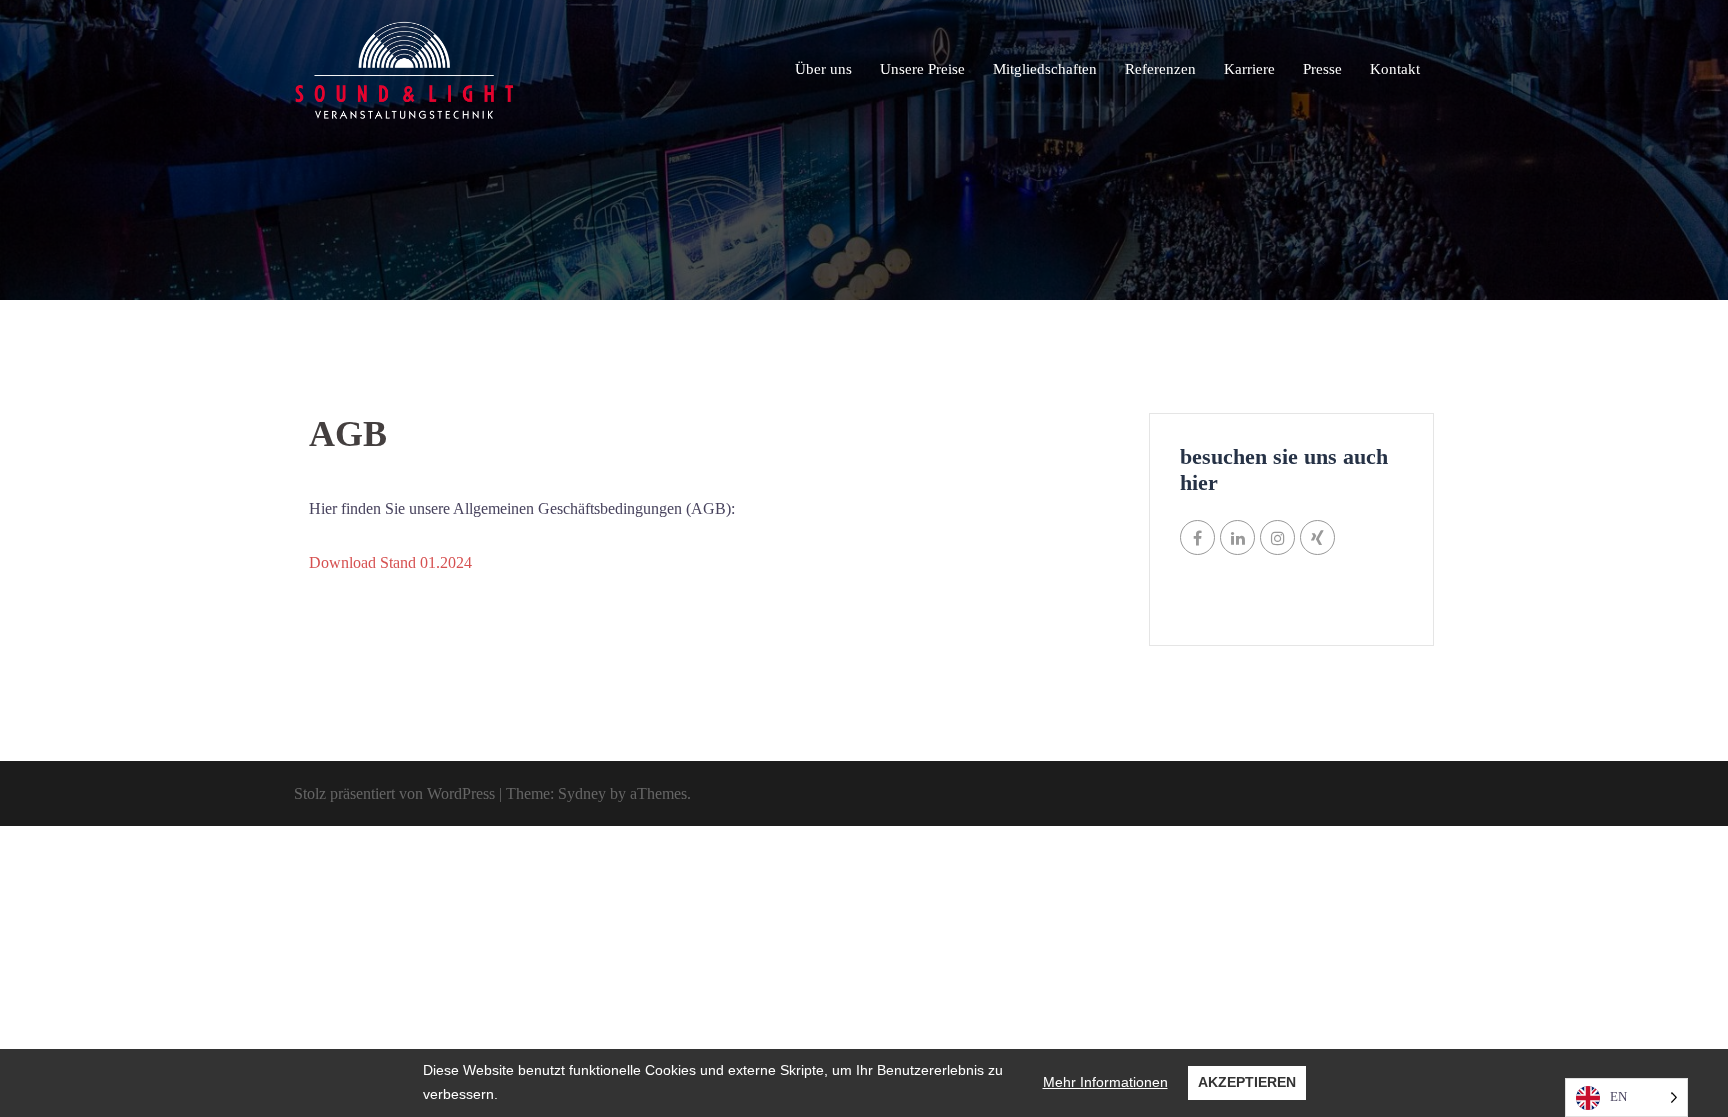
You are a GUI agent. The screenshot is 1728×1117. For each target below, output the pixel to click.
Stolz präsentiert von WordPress (394, 793)
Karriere (1249, 69)
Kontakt (1395, 69)
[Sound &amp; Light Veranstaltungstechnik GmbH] (404, 68)
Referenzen (1160, 69)
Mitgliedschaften (1045, 69)
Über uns (823, 69)
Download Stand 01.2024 (390, 562)
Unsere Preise (922, 69)
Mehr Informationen (1105, 1082)
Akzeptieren (1247, 1082)
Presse (1322, 69)
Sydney (582, 793)
